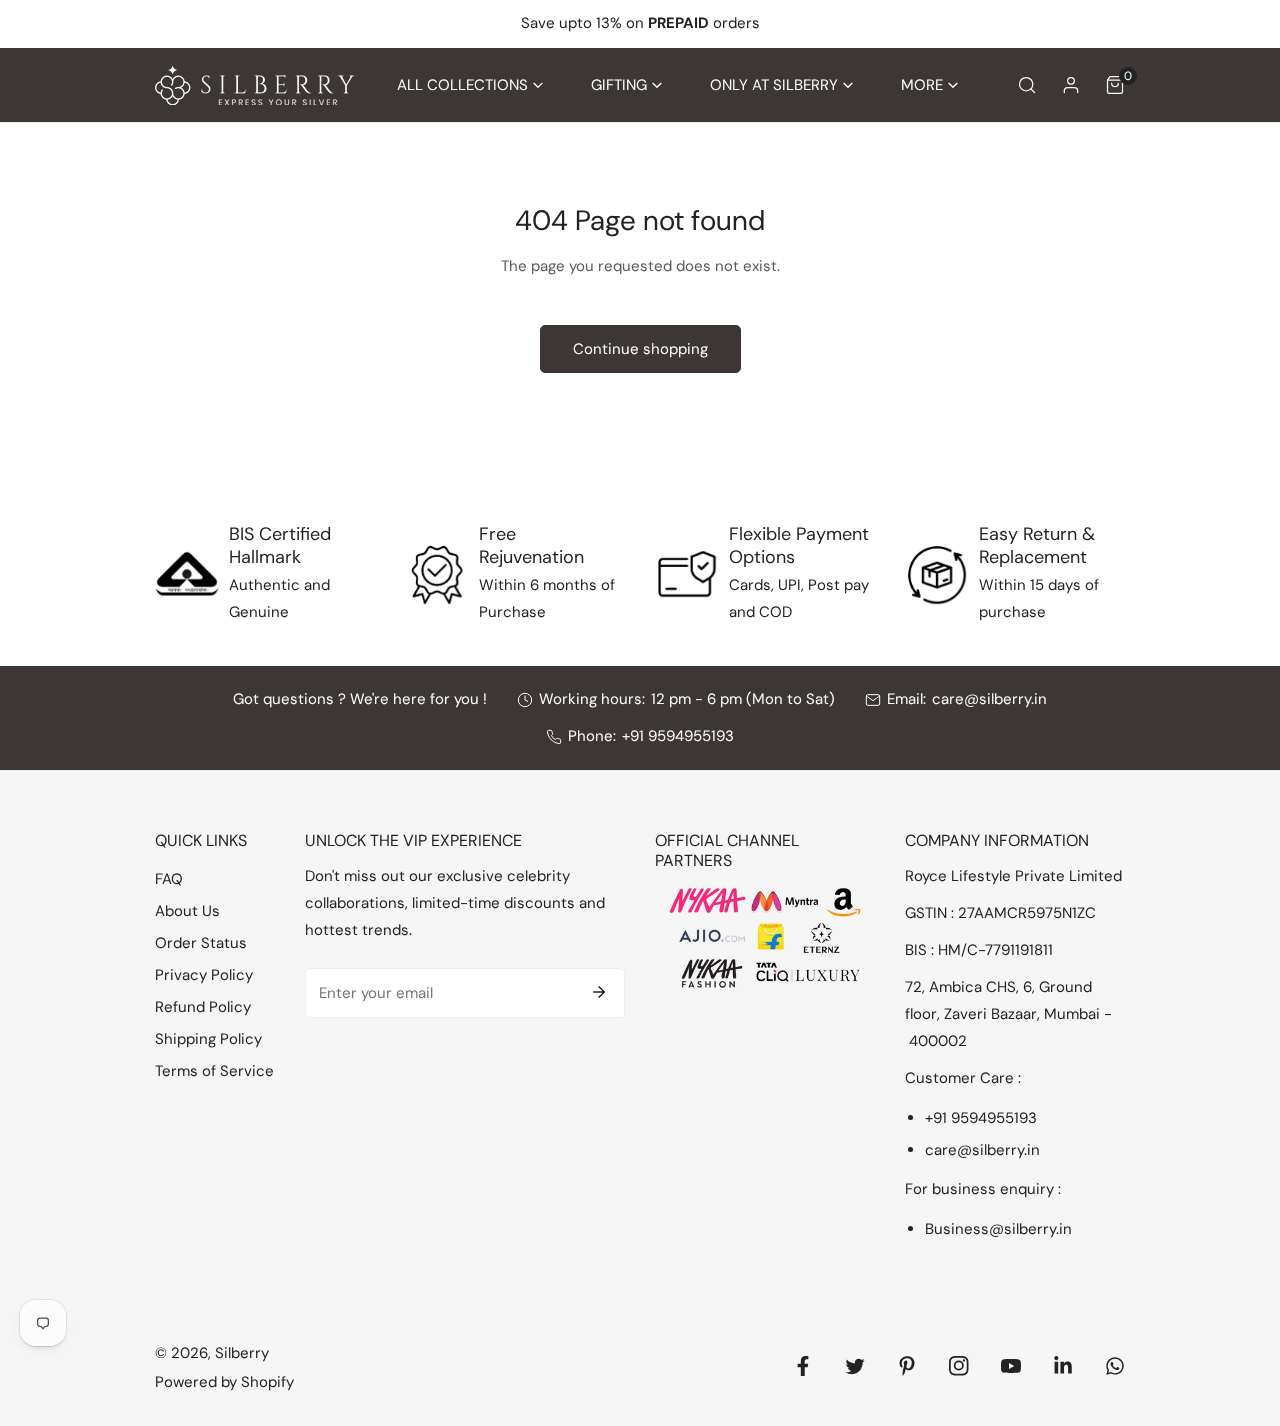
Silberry (242, 1353)
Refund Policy (203, 1007)
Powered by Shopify (224, 1382)
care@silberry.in (989, 699)
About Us (187, 911)
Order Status (201, 943)
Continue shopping (640, 349)
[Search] (1027, 85)
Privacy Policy (204, 975)
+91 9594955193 (678, 736)
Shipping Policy (208, 1039)
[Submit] (599, 992)
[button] (470, 85)
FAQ (169, 879)
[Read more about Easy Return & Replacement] (937, 575)
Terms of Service (214, 1071)
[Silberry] (255, 85)
